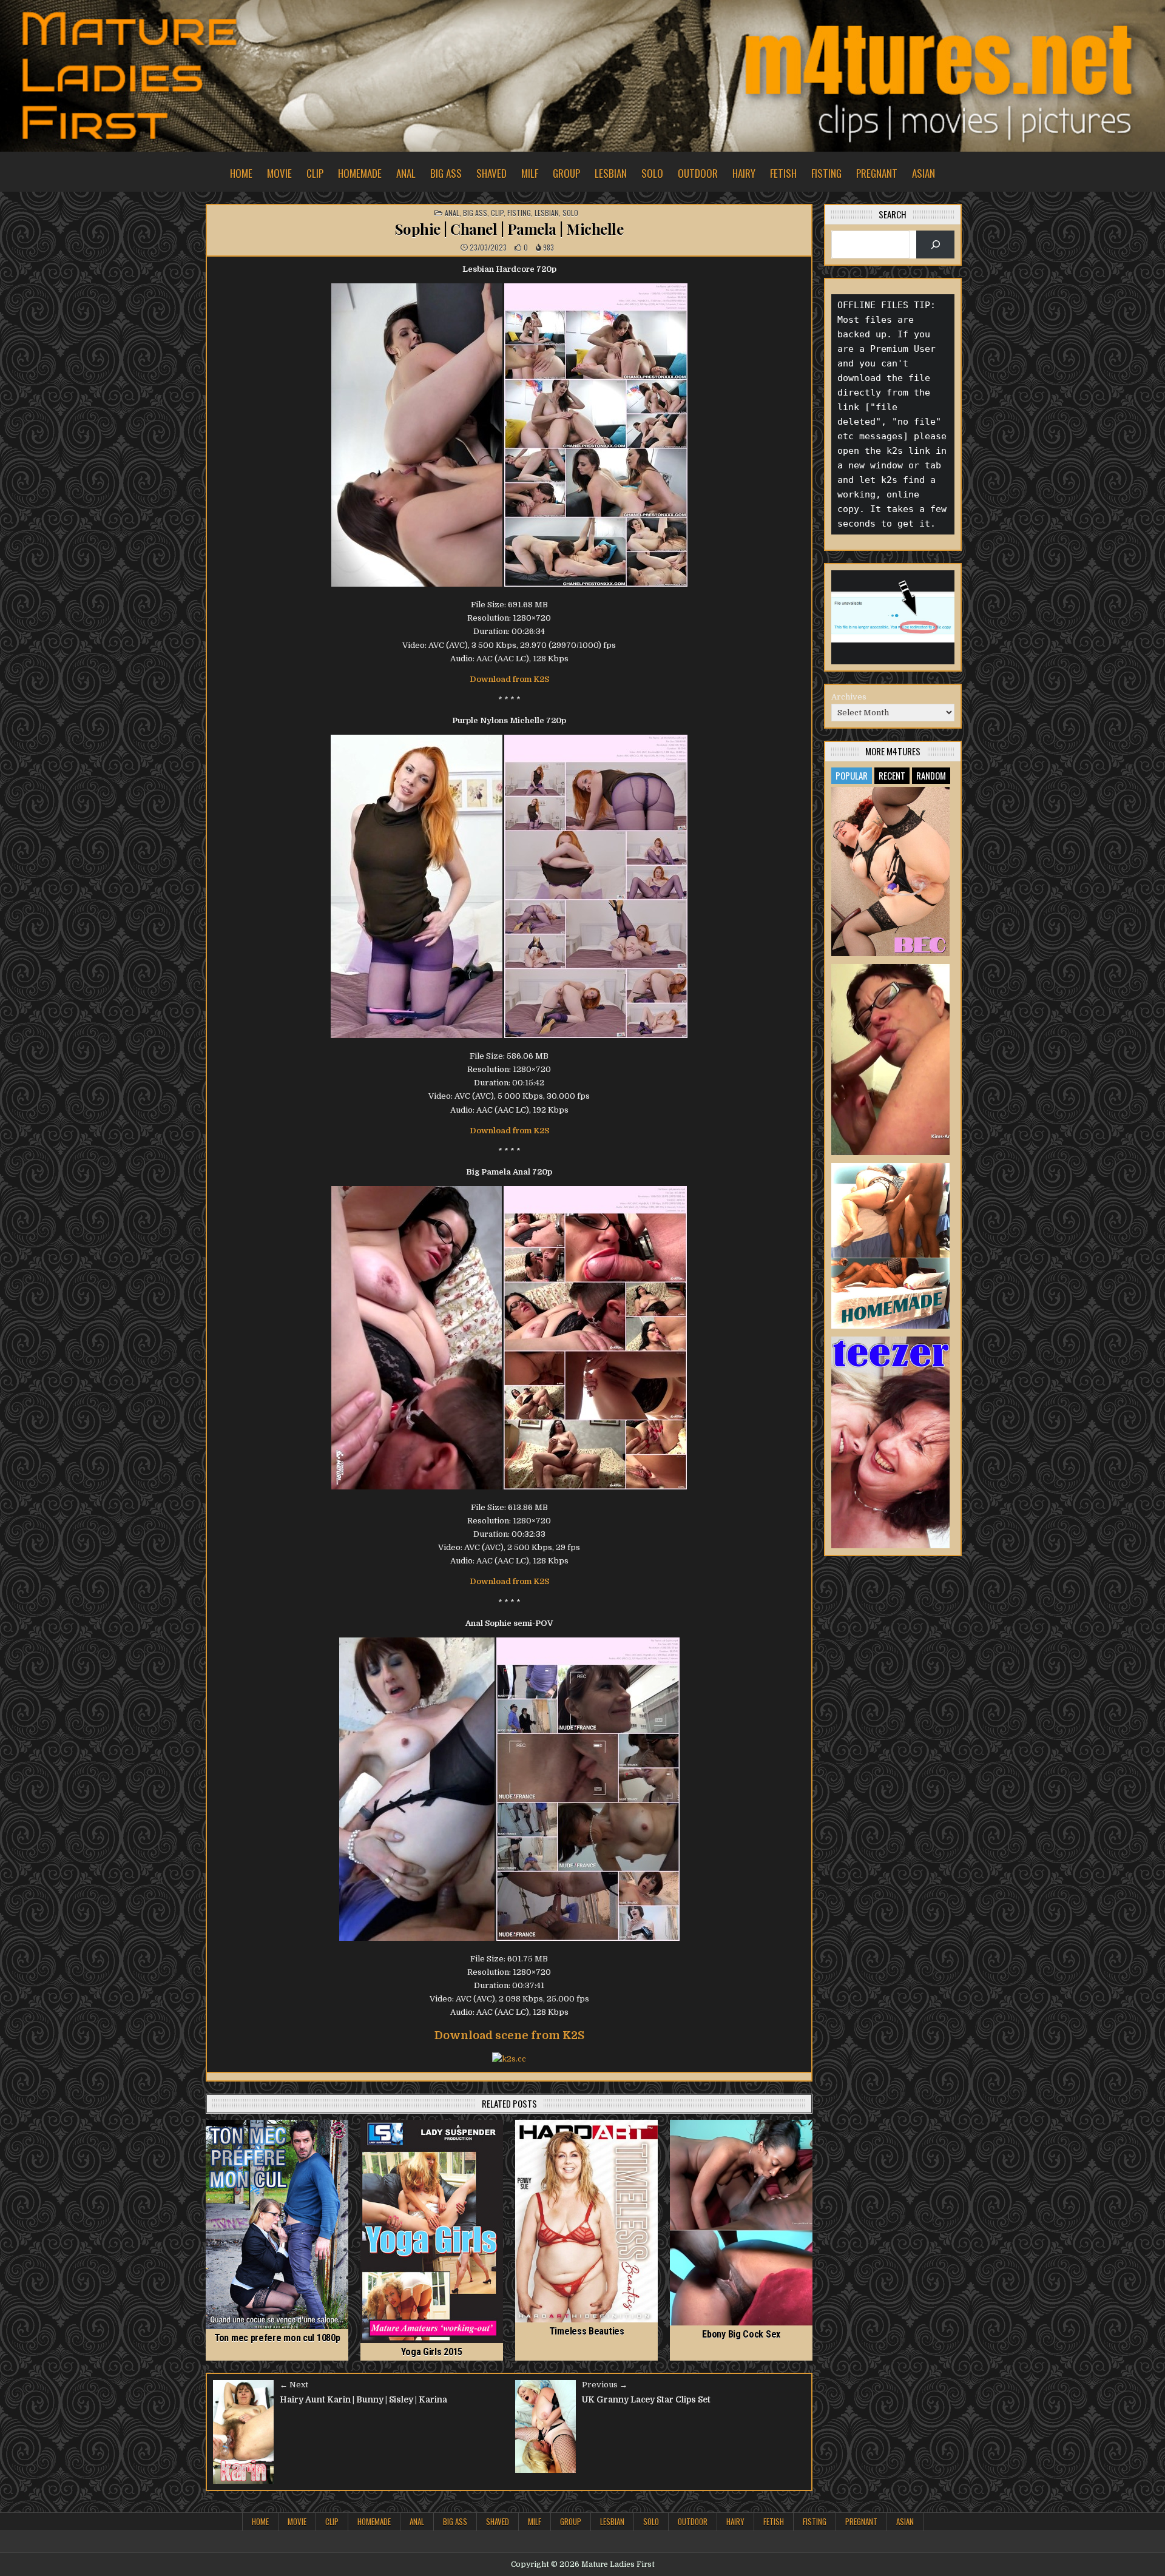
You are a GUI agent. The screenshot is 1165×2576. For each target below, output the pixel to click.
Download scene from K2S (509, 2035)
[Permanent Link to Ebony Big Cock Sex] (741, 2223)
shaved (491, 173)
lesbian (611, 173)
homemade (360, 173)
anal (406, 173)
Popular (852, 775)
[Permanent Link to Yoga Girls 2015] (432, 2231)
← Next (294, 2385)
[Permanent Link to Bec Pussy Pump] (891, 872)
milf (530, 173)
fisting (826, 173)
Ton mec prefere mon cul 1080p (277, 2338)
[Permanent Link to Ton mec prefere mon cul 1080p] (277, 2224)
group (566, 173)
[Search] (935, 244)
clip (315, 173)
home (241, 173)
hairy (744, 173)
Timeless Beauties (587, 2331)
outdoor (698, 173)
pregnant (877, 173)
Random (931, 775)
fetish (783, 173)
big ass (446, 173)
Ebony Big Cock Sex (741, 2334)
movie (279, 173)
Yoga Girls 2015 (432, 2352)
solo (652, 173)
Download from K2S (509, 679)
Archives (849, 697)
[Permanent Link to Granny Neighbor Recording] (891, 1246)
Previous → (605, 2385)
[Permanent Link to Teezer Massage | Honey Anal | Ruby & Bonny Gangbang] (891, 1442)
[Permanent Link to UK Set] (891, 1060)
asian (924, 173)
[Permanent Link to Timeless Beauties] (586, 2221)
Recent (892, 775)
